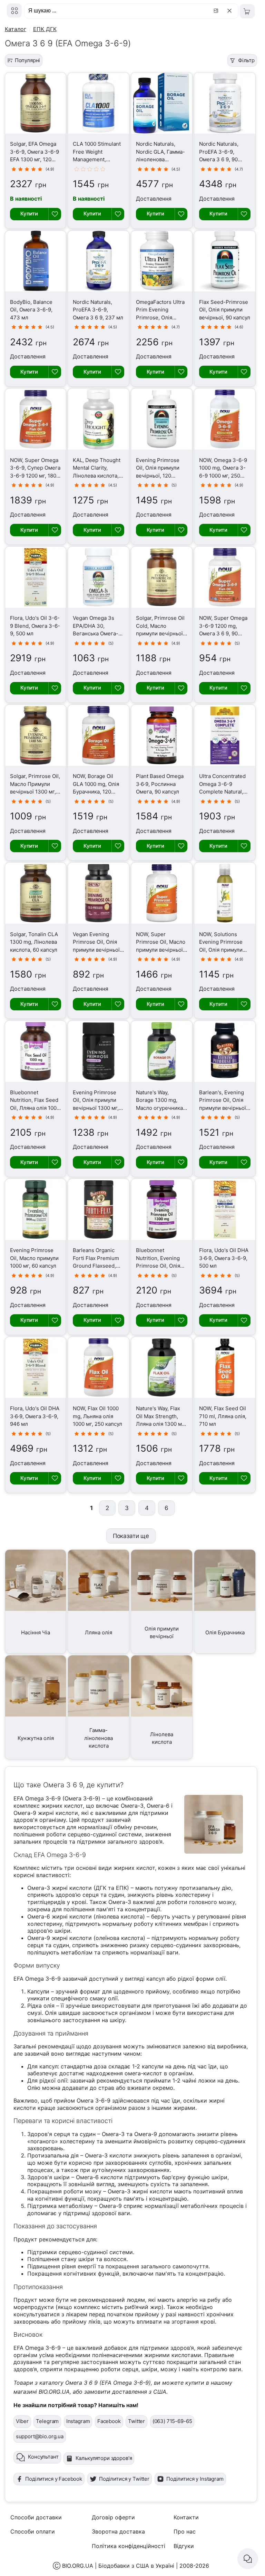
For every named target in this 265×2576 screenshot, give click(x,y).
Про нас (185, 2531)
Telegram (47, 2421)
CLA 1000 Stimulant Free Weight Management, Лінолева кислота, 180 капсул (97, 159)
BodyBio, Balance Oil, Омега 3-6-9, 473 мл (31, 310)
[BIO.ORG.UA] (14, 11)
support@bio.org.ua (40, 2436)
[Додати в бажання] (55, 214)
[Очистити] (231, 11)
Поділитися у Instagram (195, 2479)
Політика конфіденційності (129, 2546)
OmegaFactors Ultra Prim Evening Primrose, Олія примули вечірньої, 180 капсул (160, 318)
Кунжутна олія (36, 1738)
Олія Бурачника (225, 1632)
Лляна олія (99, 1632)
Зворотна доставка (118, 2531)
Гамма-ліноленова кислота (99, 1738)
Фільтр (246, 60)
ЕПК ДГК (45, 29)
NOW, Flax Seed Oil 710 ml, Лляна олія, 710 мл (223, 1416)
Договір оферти (113, 2517)
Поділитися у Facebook (54, 2479)
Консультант (43, 2457)
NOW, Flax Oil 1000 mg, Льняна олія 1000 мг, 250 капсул (97, 1416)
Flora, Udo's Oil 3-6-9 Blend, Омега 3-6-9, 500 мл (35, 626)
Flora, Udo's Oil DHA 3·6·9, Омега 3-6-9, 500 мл (224, 1258)
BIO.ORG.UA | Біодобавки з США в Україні (118, 2566)
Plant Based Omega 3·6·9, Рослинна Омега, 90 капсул (160, 784)
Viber (22, 2421)
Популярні (28, 60)
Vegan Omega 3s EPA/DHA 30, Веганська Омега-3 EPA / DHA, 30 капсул (97, 633)
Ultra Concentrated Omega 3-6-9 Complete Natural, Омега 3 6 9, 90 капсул (222, 792)
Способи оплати (33, 2531)
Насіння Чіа (36, 1632)
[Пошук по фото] (217, 11)
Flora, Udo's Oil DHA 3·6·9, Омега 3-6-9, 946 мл (35, 1416)
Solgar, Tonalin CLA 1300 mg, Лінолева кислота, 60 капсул (34, 942)
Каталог (16, 29)
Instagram (78, 2421)
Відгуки (184, 2546)
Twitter (136, 2421)
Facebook (109, 2421)
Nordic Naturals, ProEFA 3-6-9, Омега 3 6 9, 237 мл (98, 310)
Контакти (186, 2517)
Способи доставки (36, 2517)
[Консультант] (248, 2559)
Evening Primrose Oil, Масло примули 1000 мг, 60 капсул (34, 1258)
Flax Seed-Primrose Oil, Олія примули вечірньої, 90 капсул (225, 310)
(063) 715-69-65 (172, 2421)
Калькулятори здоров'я (104, 2458)
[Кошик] (247, 11)
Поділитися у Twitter (124, 2479)
